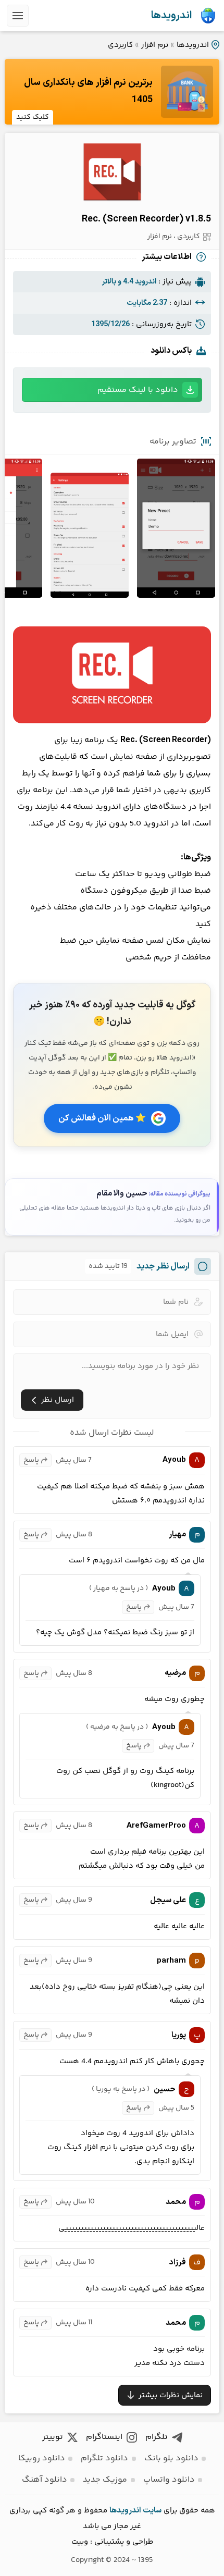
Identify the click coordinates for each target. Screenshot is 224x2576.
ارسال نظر (58, 1400)
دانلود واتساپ (169, 2480)
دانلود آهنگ (45, 2480)
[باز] (18, 16)
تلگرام (157, 2437)
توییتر (53, 2437)
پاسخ (31, 1460)
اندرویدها (171, 16)
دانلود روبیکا (42, 2458)
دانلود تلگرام (104, 2458)
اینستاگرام (104, 2437)
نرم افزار (155, 45)
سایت (152, 2511)
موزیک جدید (105, 2480)
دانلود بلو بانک (171, 2458)
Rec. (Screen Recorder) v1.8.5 (146, 219)
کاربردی (120, 45)
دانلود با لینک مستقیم (138, 390)
